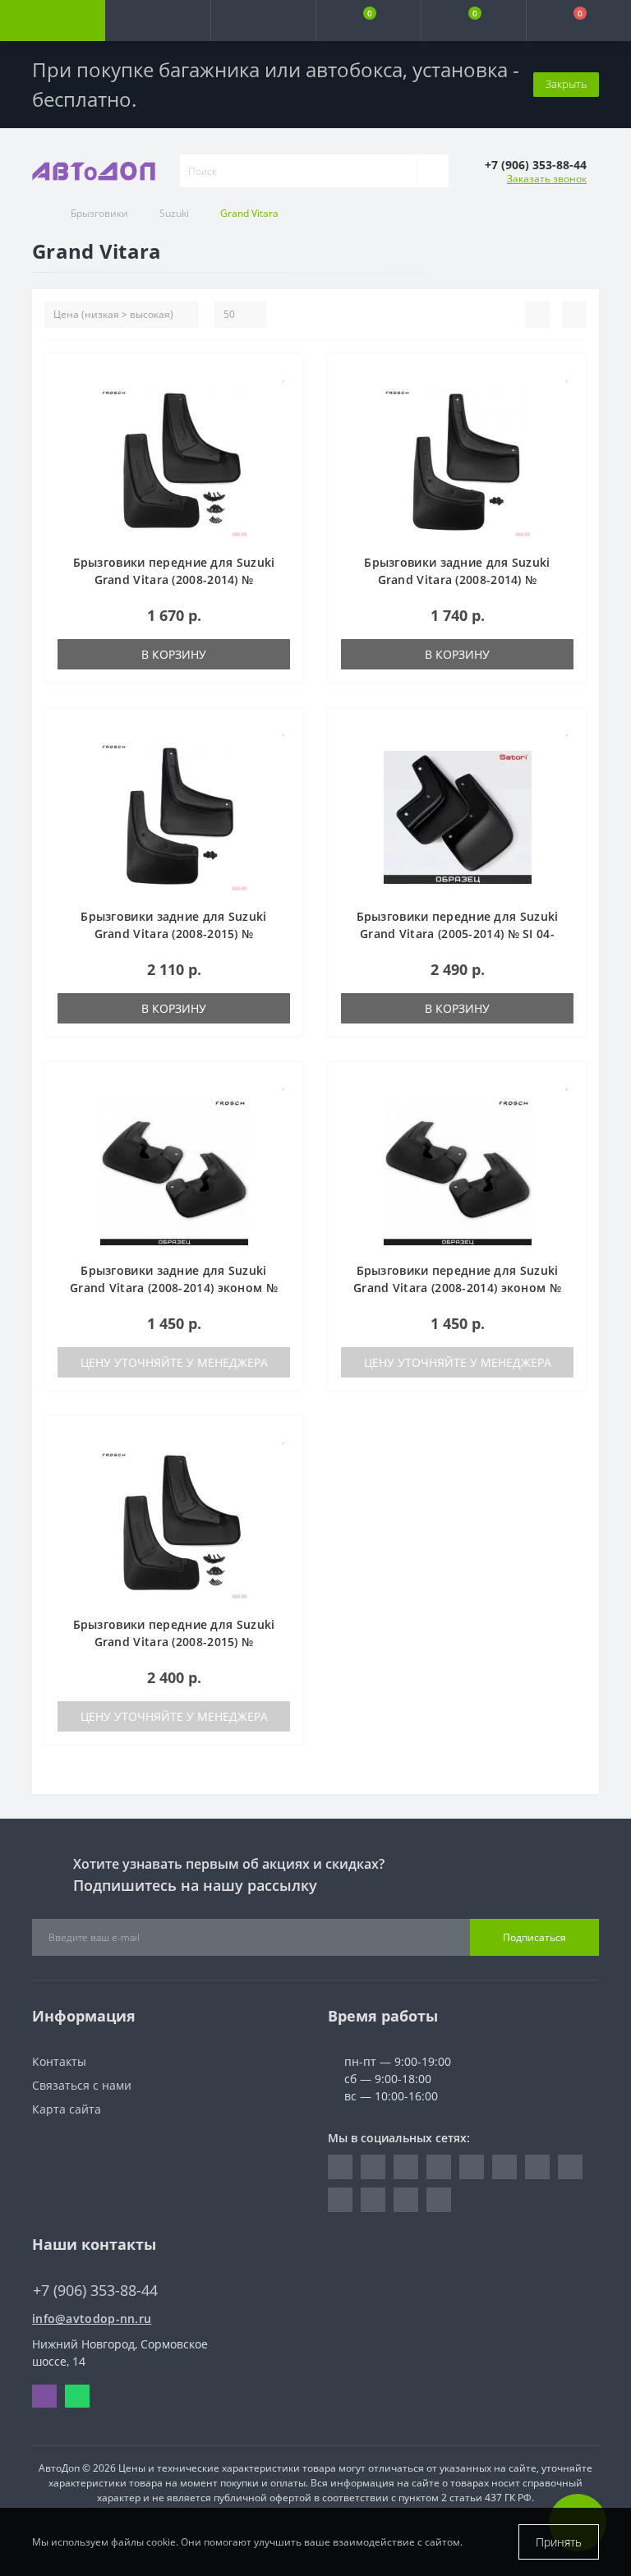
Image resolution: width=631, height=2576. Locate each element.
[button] (263, 21)
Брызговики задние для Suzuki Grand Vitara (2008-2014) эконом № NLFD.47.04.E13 (174, 1288)
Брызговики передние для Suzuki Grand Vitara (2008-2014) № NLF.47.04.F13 (174, 580)
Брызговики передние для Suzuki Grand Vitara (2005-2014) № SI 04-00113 (458, 934)
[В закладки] (284, 375)
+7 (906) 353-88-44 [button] (95, 2291)
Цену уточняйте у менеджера (174, 1362)
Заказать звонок (547, 179)
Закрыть (566, 84)
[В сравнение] (284, 399)
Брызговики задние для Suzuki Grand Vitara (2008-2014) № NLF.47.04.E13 (457, 580)
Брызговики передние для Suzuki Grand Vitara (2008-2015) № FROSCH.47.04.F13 (174, 1642)
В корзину (174, 654)
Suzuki (174, 213)
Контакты (59, 2061)
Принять (559, 2542)
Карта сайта (67, 2109)
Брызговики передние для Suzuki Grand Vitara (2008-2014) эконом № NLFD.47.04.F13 (457, 1288)
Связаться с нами (82, 2085)
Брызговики (99, 213)
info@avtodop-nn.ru (92, 2318)
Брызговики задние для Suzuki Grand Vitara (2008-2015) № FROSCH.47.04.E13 (173, 934)
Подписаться (534, 1937)
